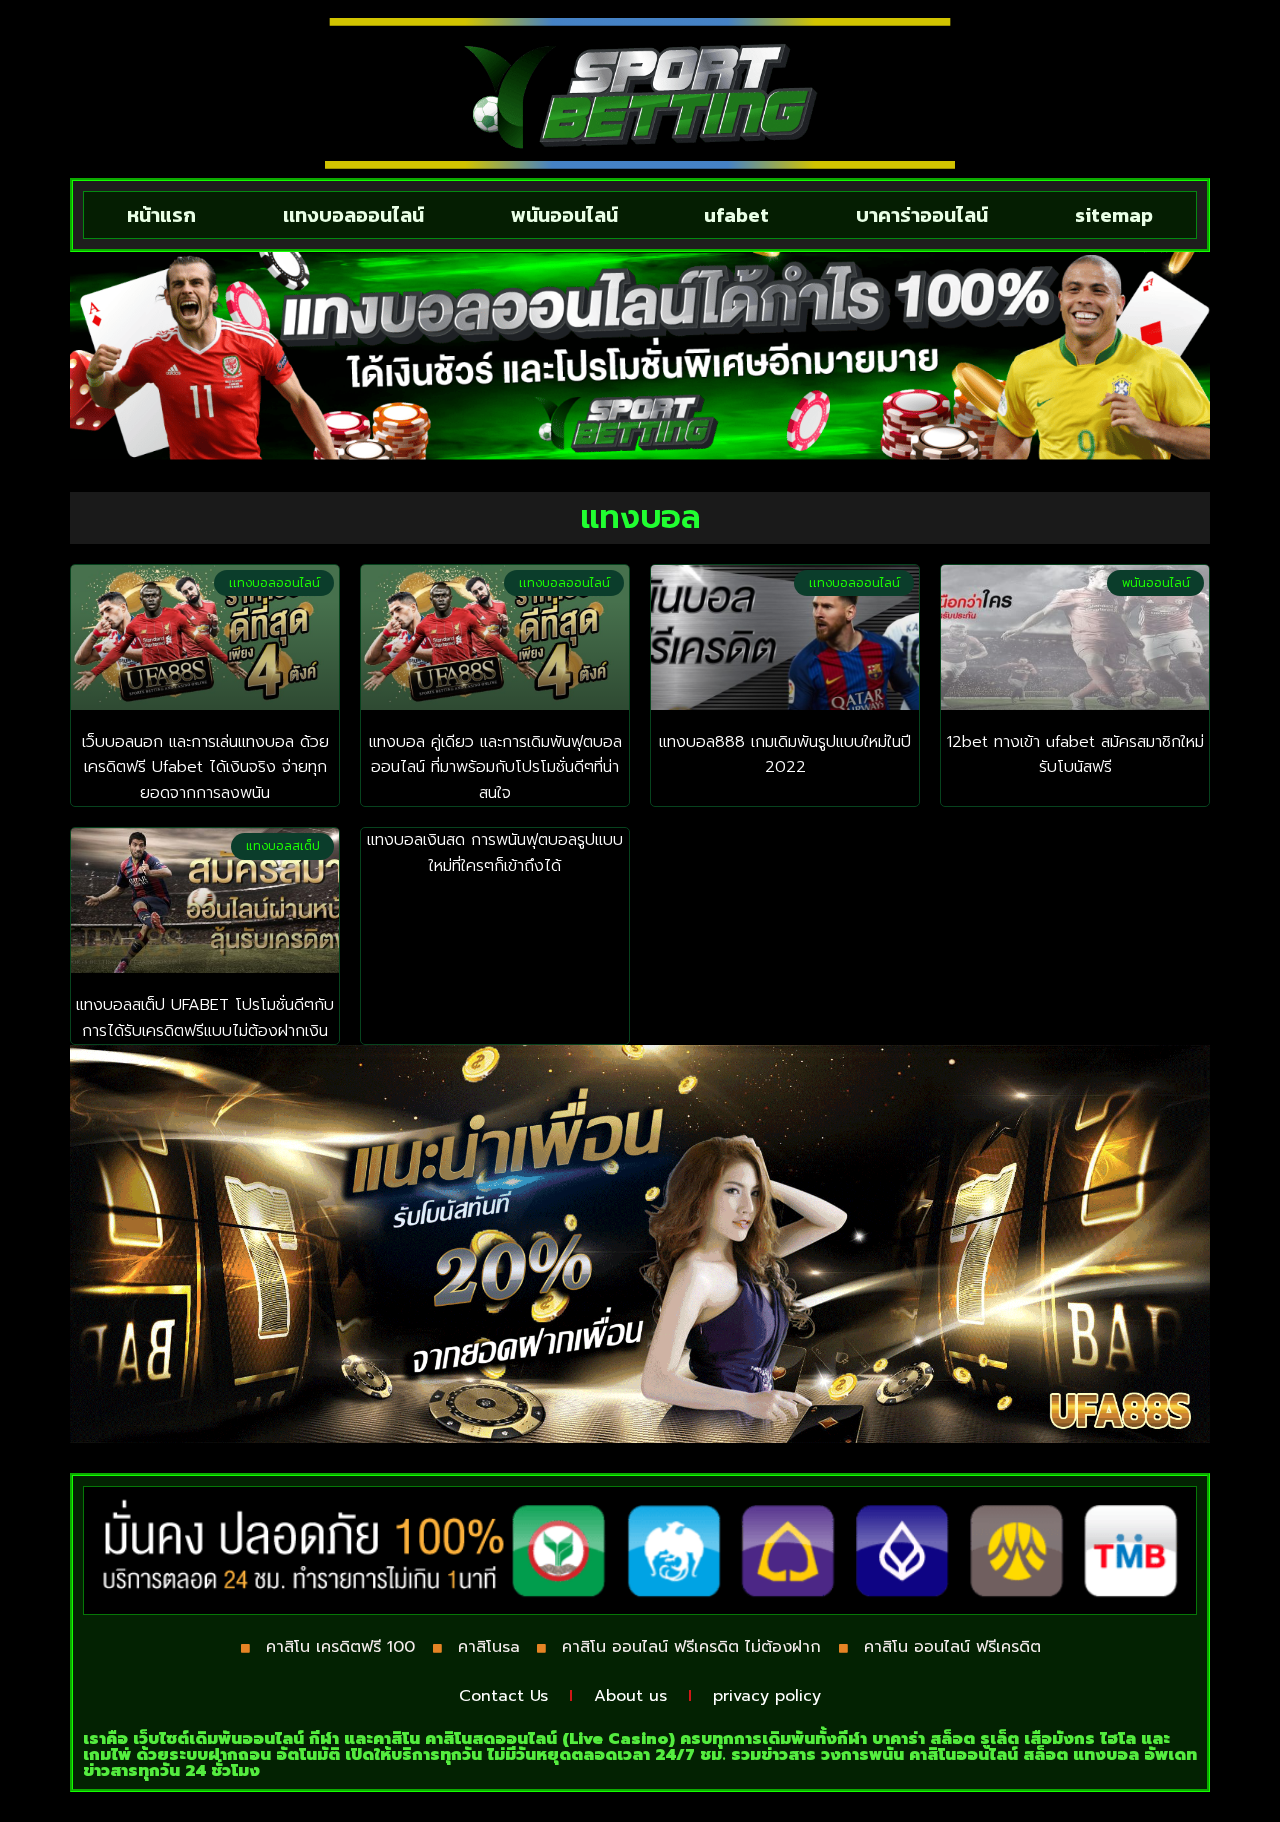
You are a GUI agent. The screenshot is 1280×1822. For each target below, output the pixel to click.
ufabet (736, 215)
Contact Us (503, 1696)
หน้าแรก (161, 215)
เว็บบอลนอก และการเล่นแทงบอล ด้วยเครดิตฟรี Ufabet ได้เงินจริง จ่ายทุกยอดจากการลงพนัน (205, 767)
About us (630, 1696)
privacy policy (767, 1696)
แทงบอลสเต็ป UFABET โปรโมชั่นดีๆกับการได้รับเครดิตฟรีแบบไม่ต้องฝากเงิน (205, 1018)
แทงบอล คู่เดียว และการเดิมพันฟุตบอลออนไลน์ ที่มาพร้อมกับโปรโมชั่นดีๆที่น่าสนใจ (495, 767)
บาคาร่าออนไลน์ (922, 215)
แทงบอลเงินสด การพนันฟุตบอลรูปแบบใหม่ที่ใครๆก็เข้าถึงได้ (495, 853)
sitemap (1114, 215)
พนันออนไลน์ (564, 215)
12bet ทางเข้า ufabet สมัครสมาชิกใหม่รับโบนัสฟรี (1075, 755)
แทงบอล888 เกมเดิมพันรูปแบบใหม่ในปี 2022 (785, 755)
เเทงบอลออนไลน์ (353, 215)
